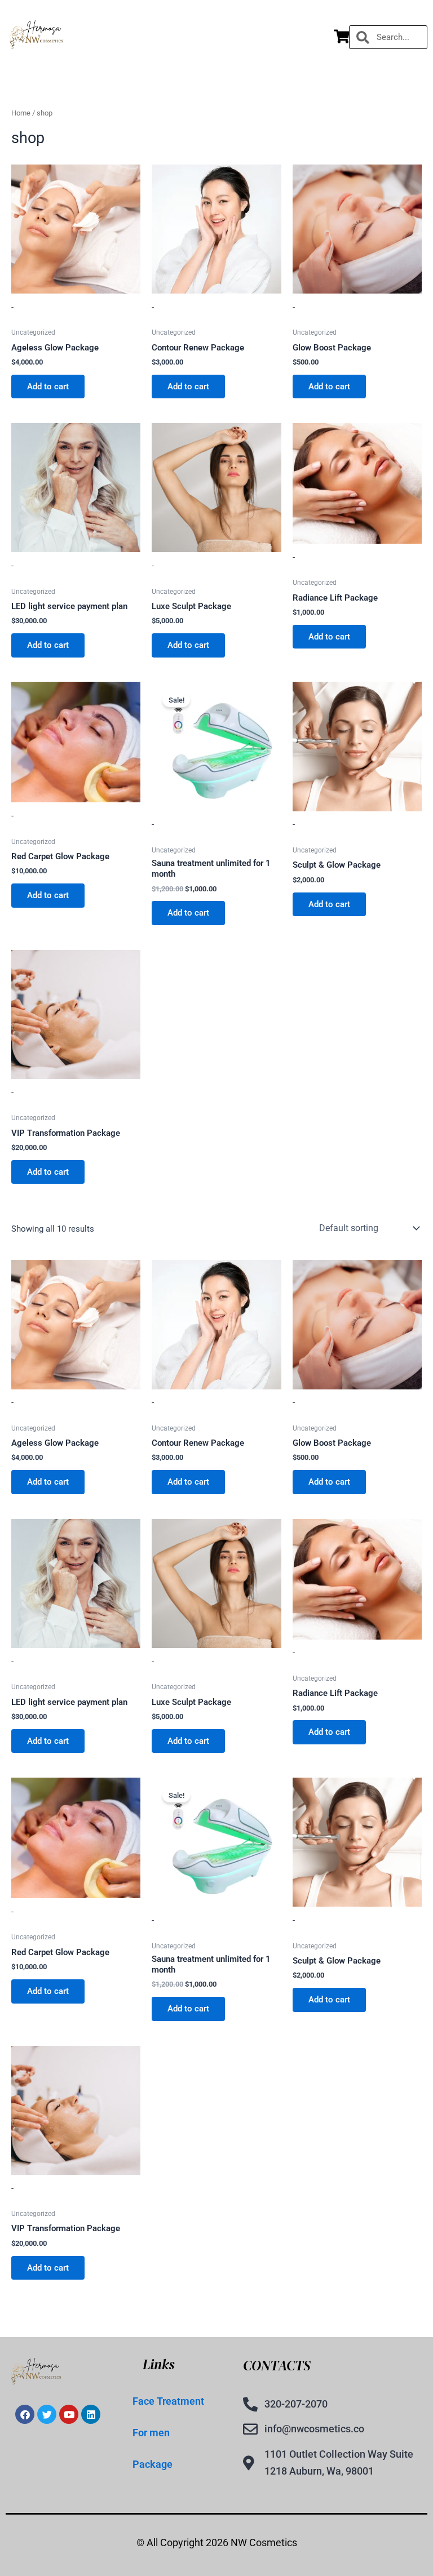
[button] (204, 37)
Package (153, 2464)
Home (21, 113)
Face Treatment (168, 2401)
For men (151, 2433)
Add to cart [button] (48, 387)
